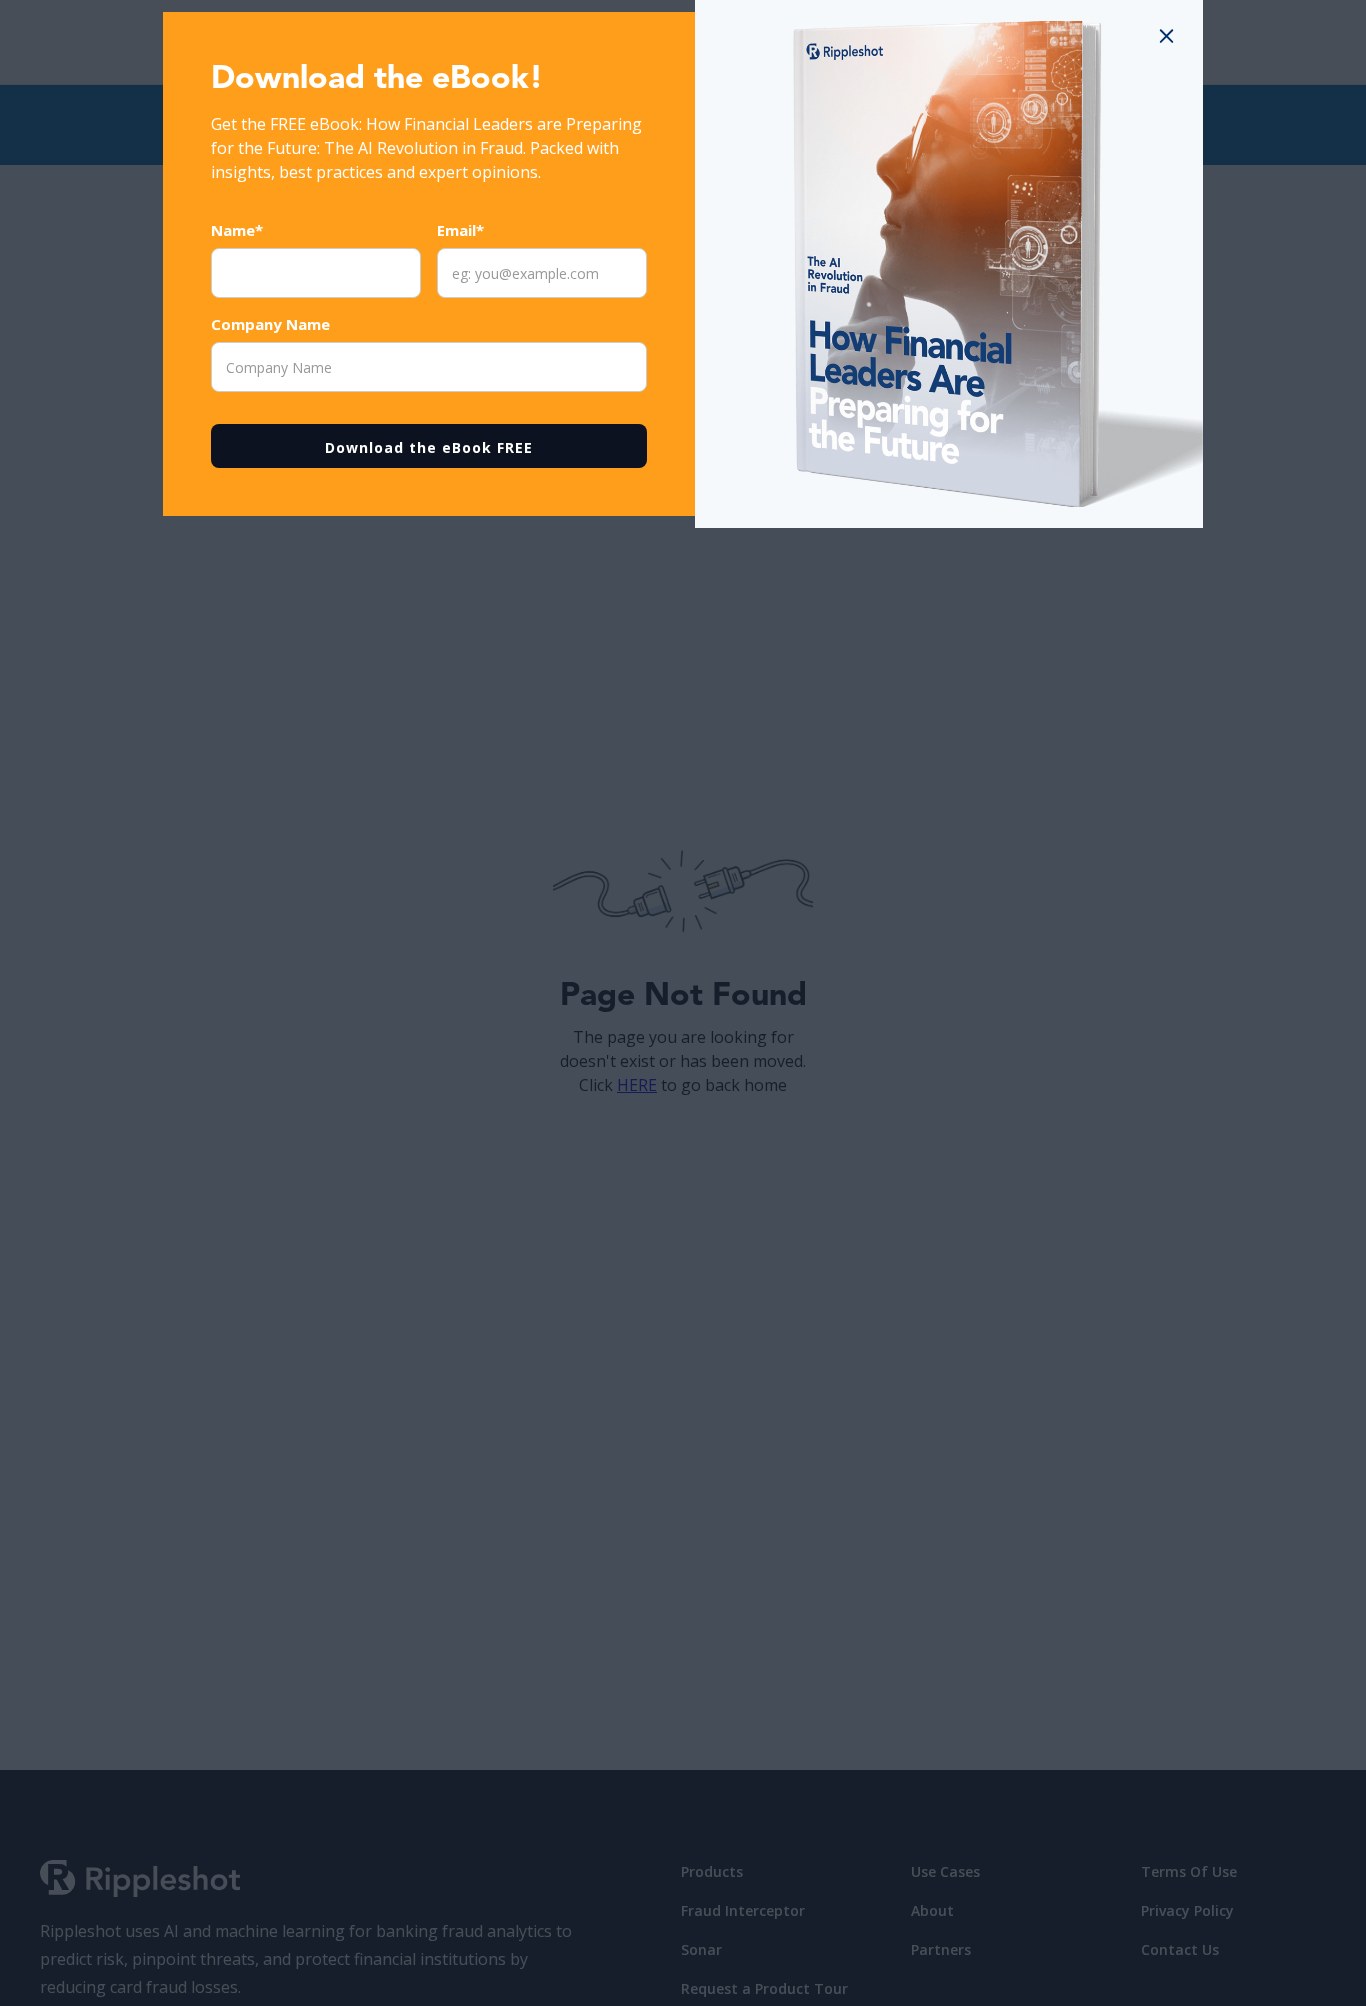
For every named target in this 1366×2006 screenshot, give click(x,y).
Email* (460, 230)
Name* (237, 230)
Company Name (270, 324)
